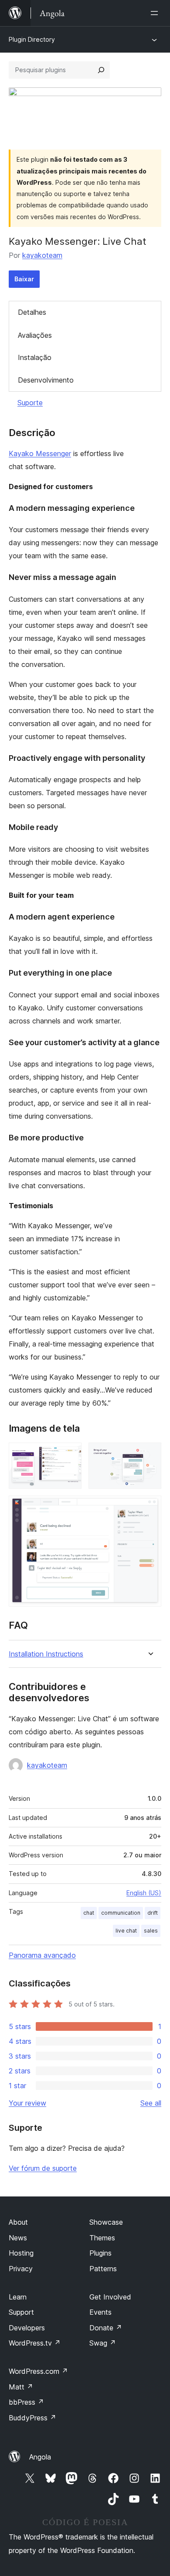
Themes (102, 2238)
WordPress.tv (35, 2343)
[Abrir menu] (156, 13)
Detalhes (32, 312)
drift (153, 1913)
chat (89, 1913)
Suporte (30, 403)
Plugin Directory (32, 39)
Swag (103, 2343)
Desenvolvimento (46, 380)
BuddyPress (32, 2418)
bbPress (26, 2402)
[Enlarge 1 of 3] (70, 1454)
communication (121, 1913)
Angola (40, 2457)
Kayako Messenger (40, 453)
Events (100, 2312)
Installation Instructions (46, 1654)
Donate (106, 2328)
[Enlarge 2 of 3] (150, 1454)
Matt (21, 2387)
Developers (27, 2328)
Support (21, 2312)
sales (151, 1931)
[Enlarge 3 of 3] (150, 1507)
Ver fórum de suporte (43, 2168)
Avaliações (35, 335)
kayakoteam (42, 255)
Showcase (106, 2222)
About (18, 2222)
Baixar (24, 279)
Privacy (21, 2269)
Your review (27, 2103)
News (18, 2238)
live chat (126, 1931)
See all (151, 2103)
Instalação (35, 357)
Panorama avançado (42, 1955)
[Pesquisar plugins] (101, 70)
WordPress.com (38, 2371)
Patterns (103, 2269)
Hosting (21, 2253)
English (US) (144, 1893)
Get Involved (110, 2297)
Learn (18, 2297)
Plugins (100, 2253)
